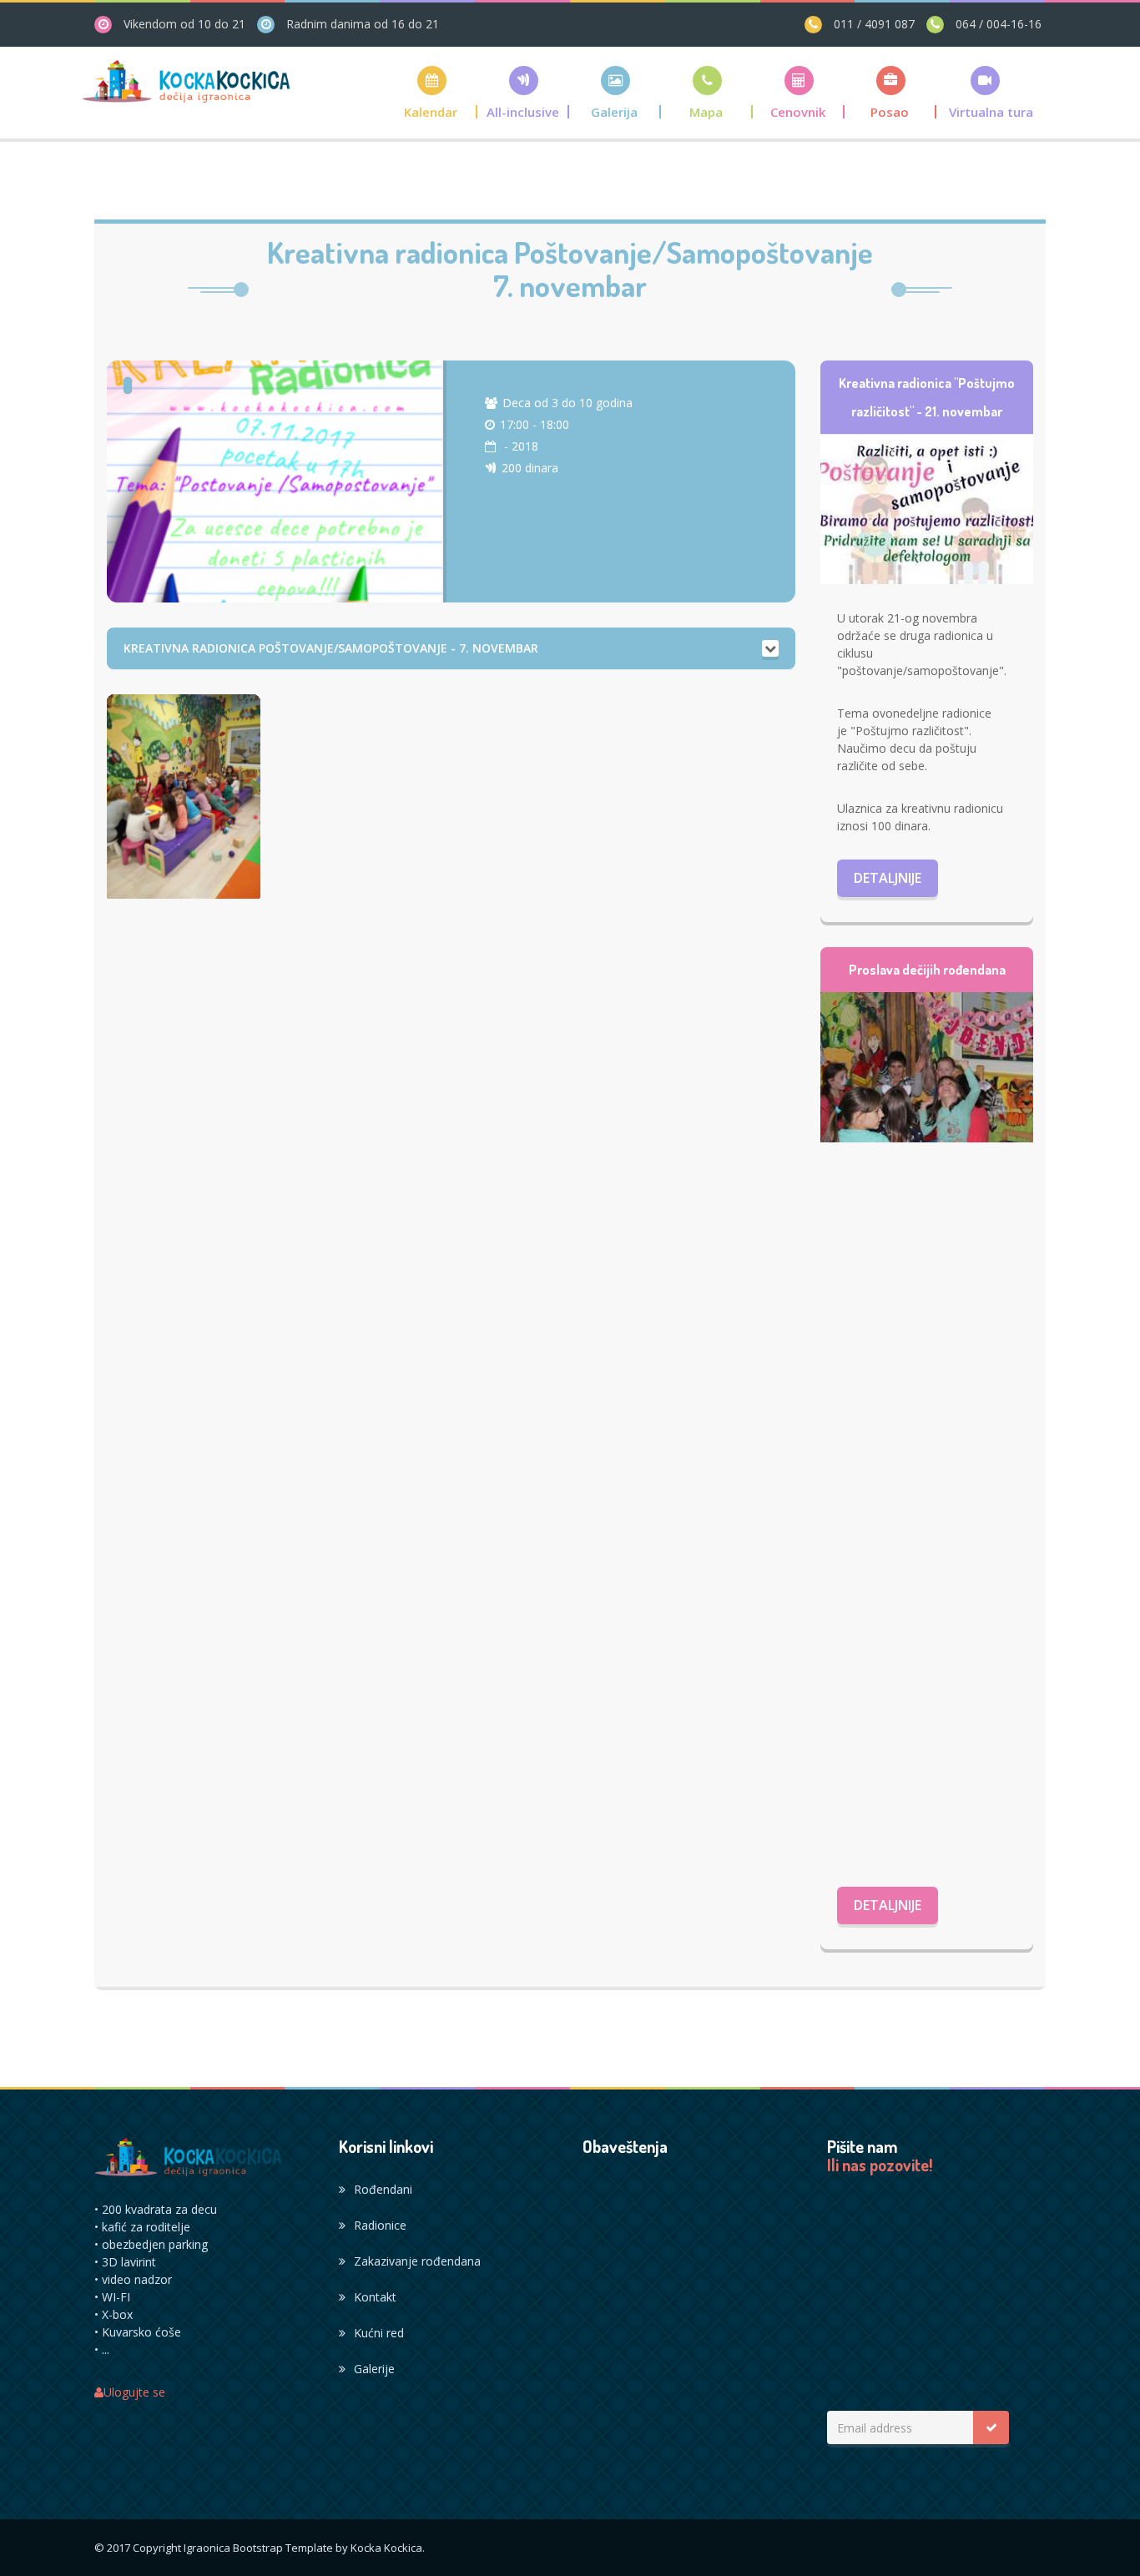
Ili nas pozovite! (880, 2165)
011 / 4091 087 (873, 24)
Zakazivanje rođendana (417, 2261)
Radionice (380, 2225)
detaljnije (888, 878)
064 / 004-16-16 (997, 24)
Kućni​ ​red (379, 2333)
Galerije (374, 2369)
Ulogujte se (134, 2392)
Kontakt (375, 2297)
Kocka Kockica (386, 2548)
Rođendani (383, 2189)
